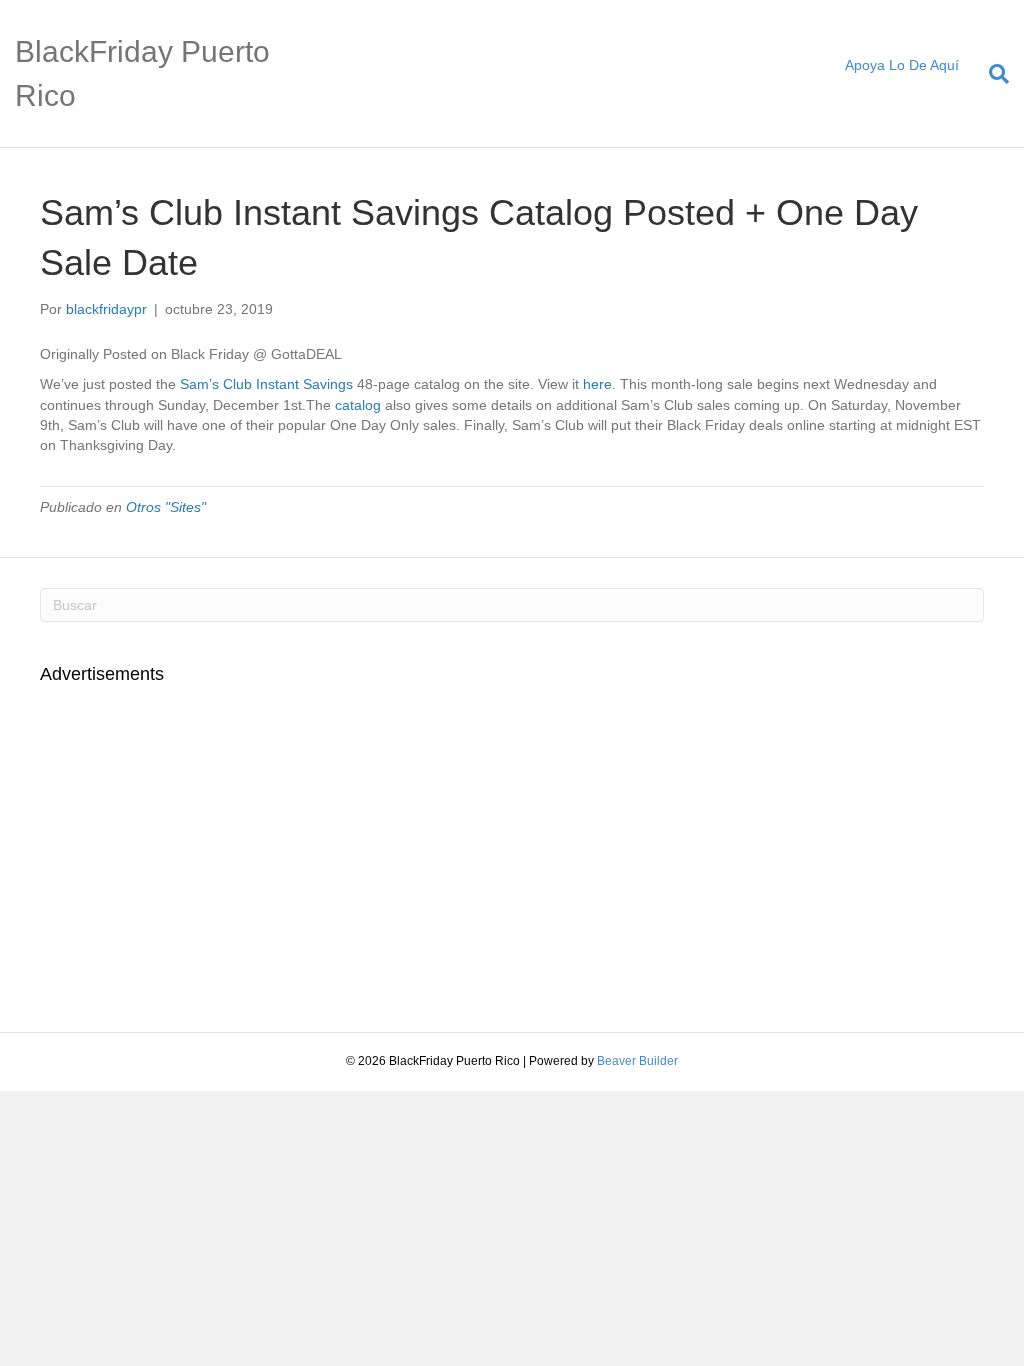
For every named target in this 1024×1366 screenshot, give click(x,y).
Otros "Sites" (166, 507)
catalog (358, 405)
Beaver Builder (637, 1061)
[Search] (991, 74)
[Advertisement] (208, 847)
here (597, 384)
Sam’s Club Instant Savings (266, 384)
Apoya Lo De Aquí (902, 65)
